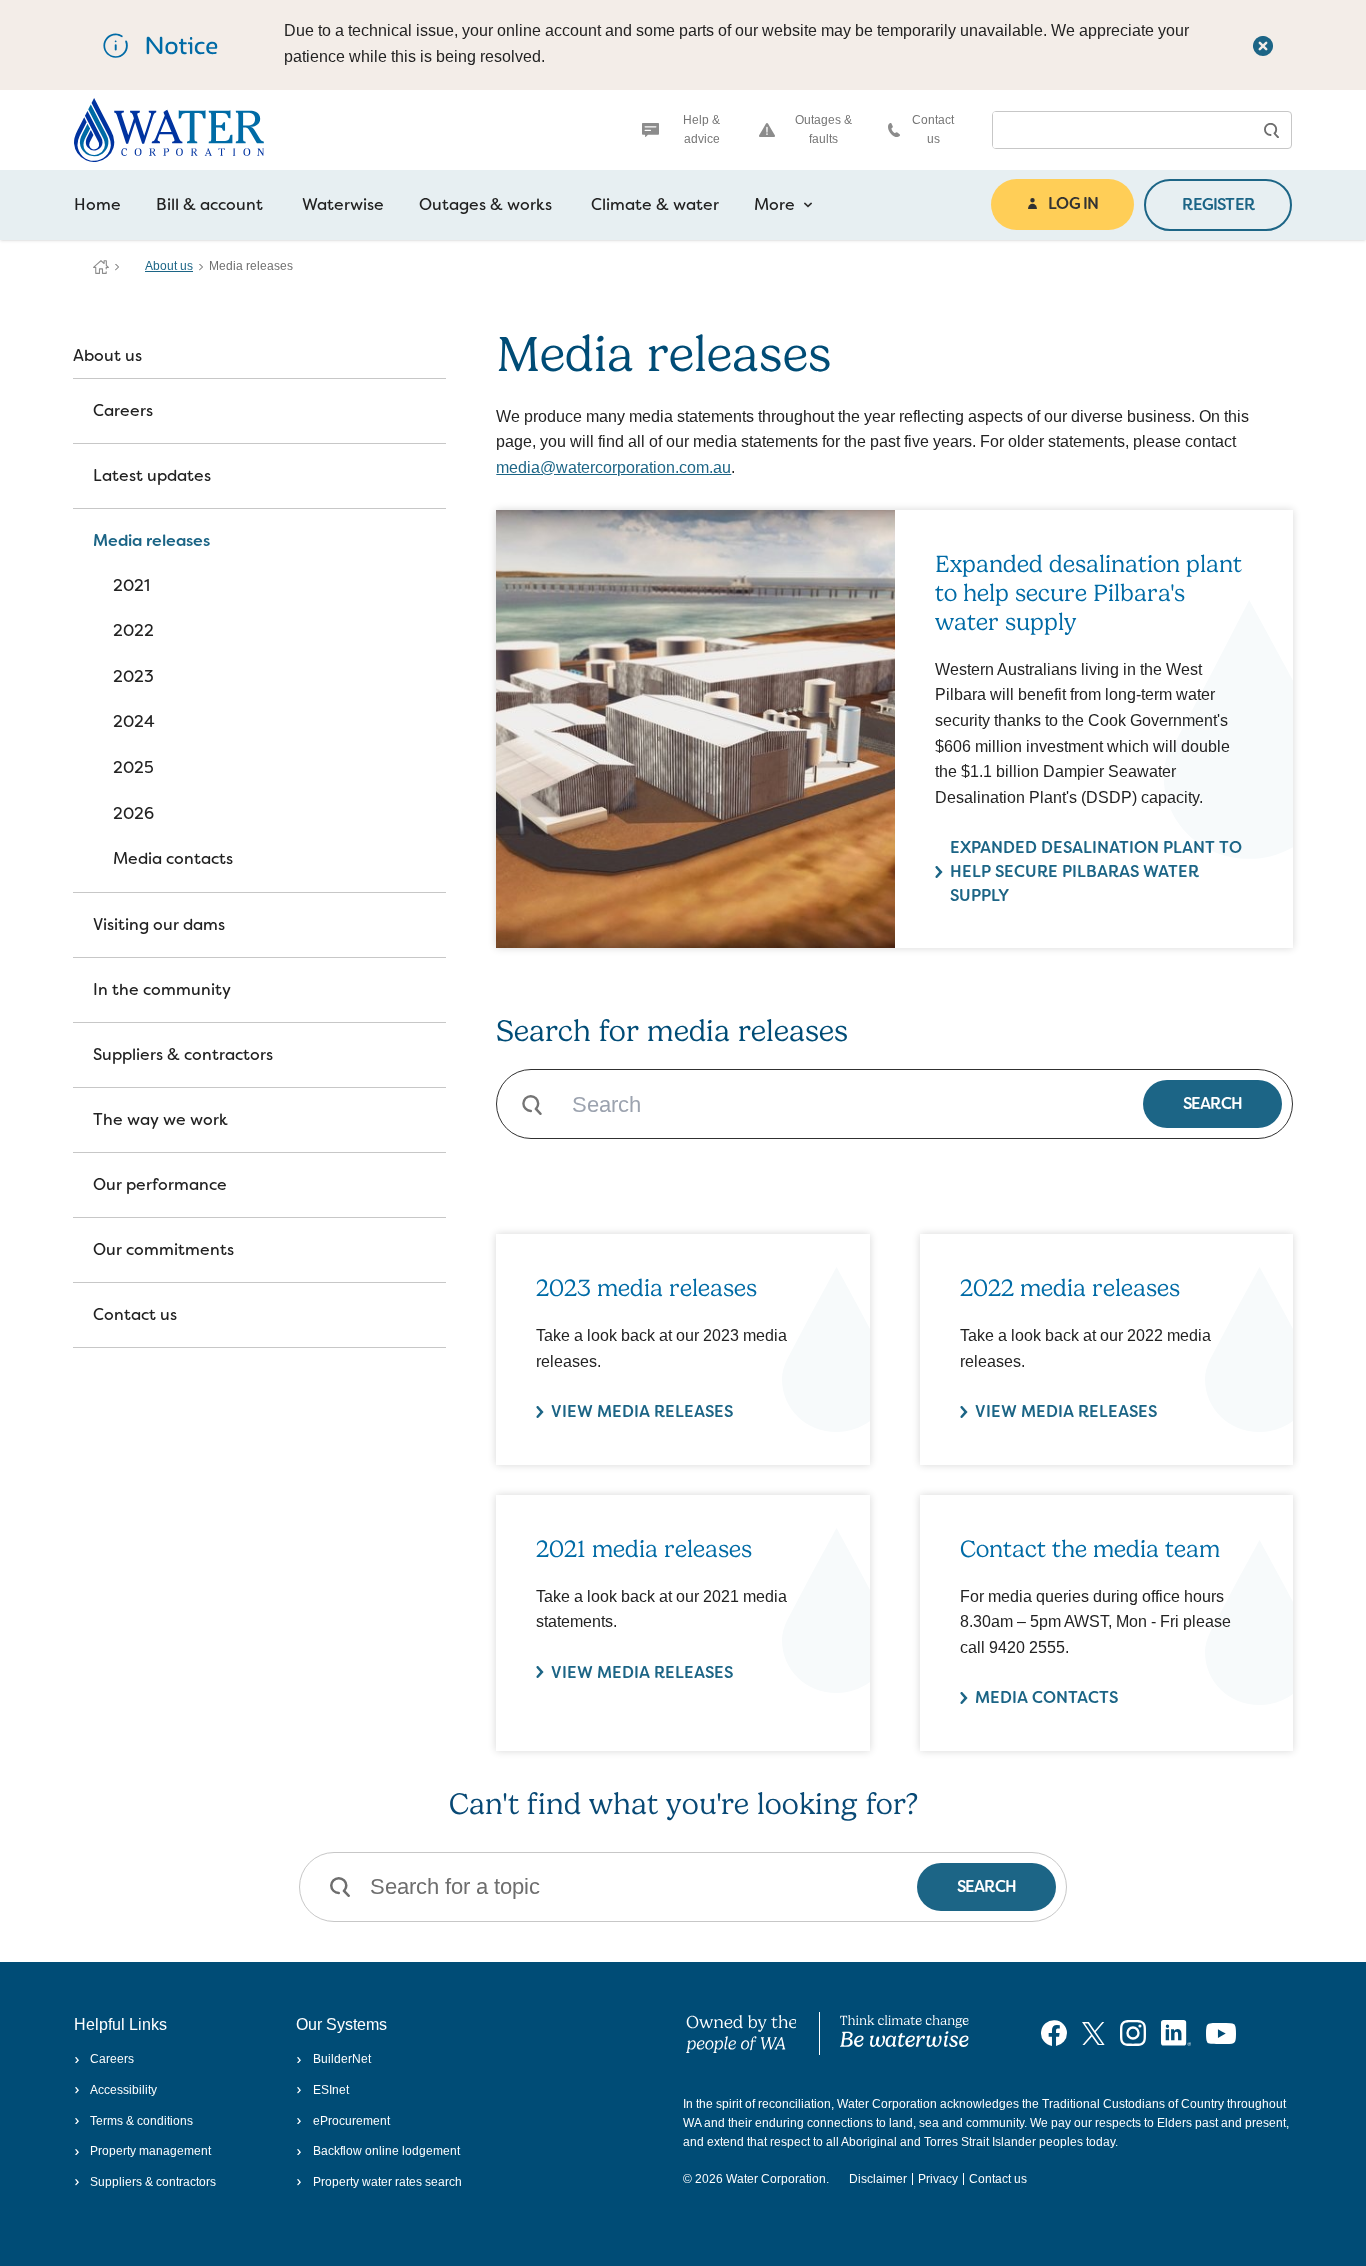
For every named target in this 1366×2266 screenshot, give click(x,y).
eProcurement (351, 2121)
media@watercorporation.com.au (613, 467)
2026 (133, 813)
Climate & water (655, 204)
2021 (131, 585)
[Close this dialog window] (1263, 45)
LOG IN (1073, 203)
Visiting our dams (159, 924)
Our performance (160, 1184)
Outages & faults (823, 129)
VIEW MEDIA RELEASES (642, 1411)
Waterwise (343, 204)
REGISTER (1218, 204)
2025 (133, 767)
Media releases (151, 540)
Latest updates (152, 475)
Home (97, 204)
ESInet (330, 2090)
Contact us (933, 129)
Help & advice (701, 129)
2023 (133, 676)
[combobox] (1122, 130)
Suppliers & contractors (183, 1054)
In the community (162, 989)
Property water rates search (387, 2182)
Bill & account (209, 204)
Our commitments (163, 1249)
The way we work (160, 1119)
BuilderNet (341, 2059)
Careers (123, 410)
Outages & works (485, 204)
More (774, 204)
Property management (150, 2151)
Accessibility (123, 2090)
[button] (1271, 130)
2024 (134, 721)
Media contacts (173, 858)
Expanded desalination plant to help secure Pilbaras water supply (1096, 871)
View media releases (642, 1672)
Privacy (938, 2179)
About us (169, 266)
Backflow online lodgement (386, 2151)
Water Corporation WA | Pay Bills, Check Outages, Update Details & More (101, 267)
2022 (133, 630)
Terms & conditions (141, 2121)
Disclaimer (878, 2179)
